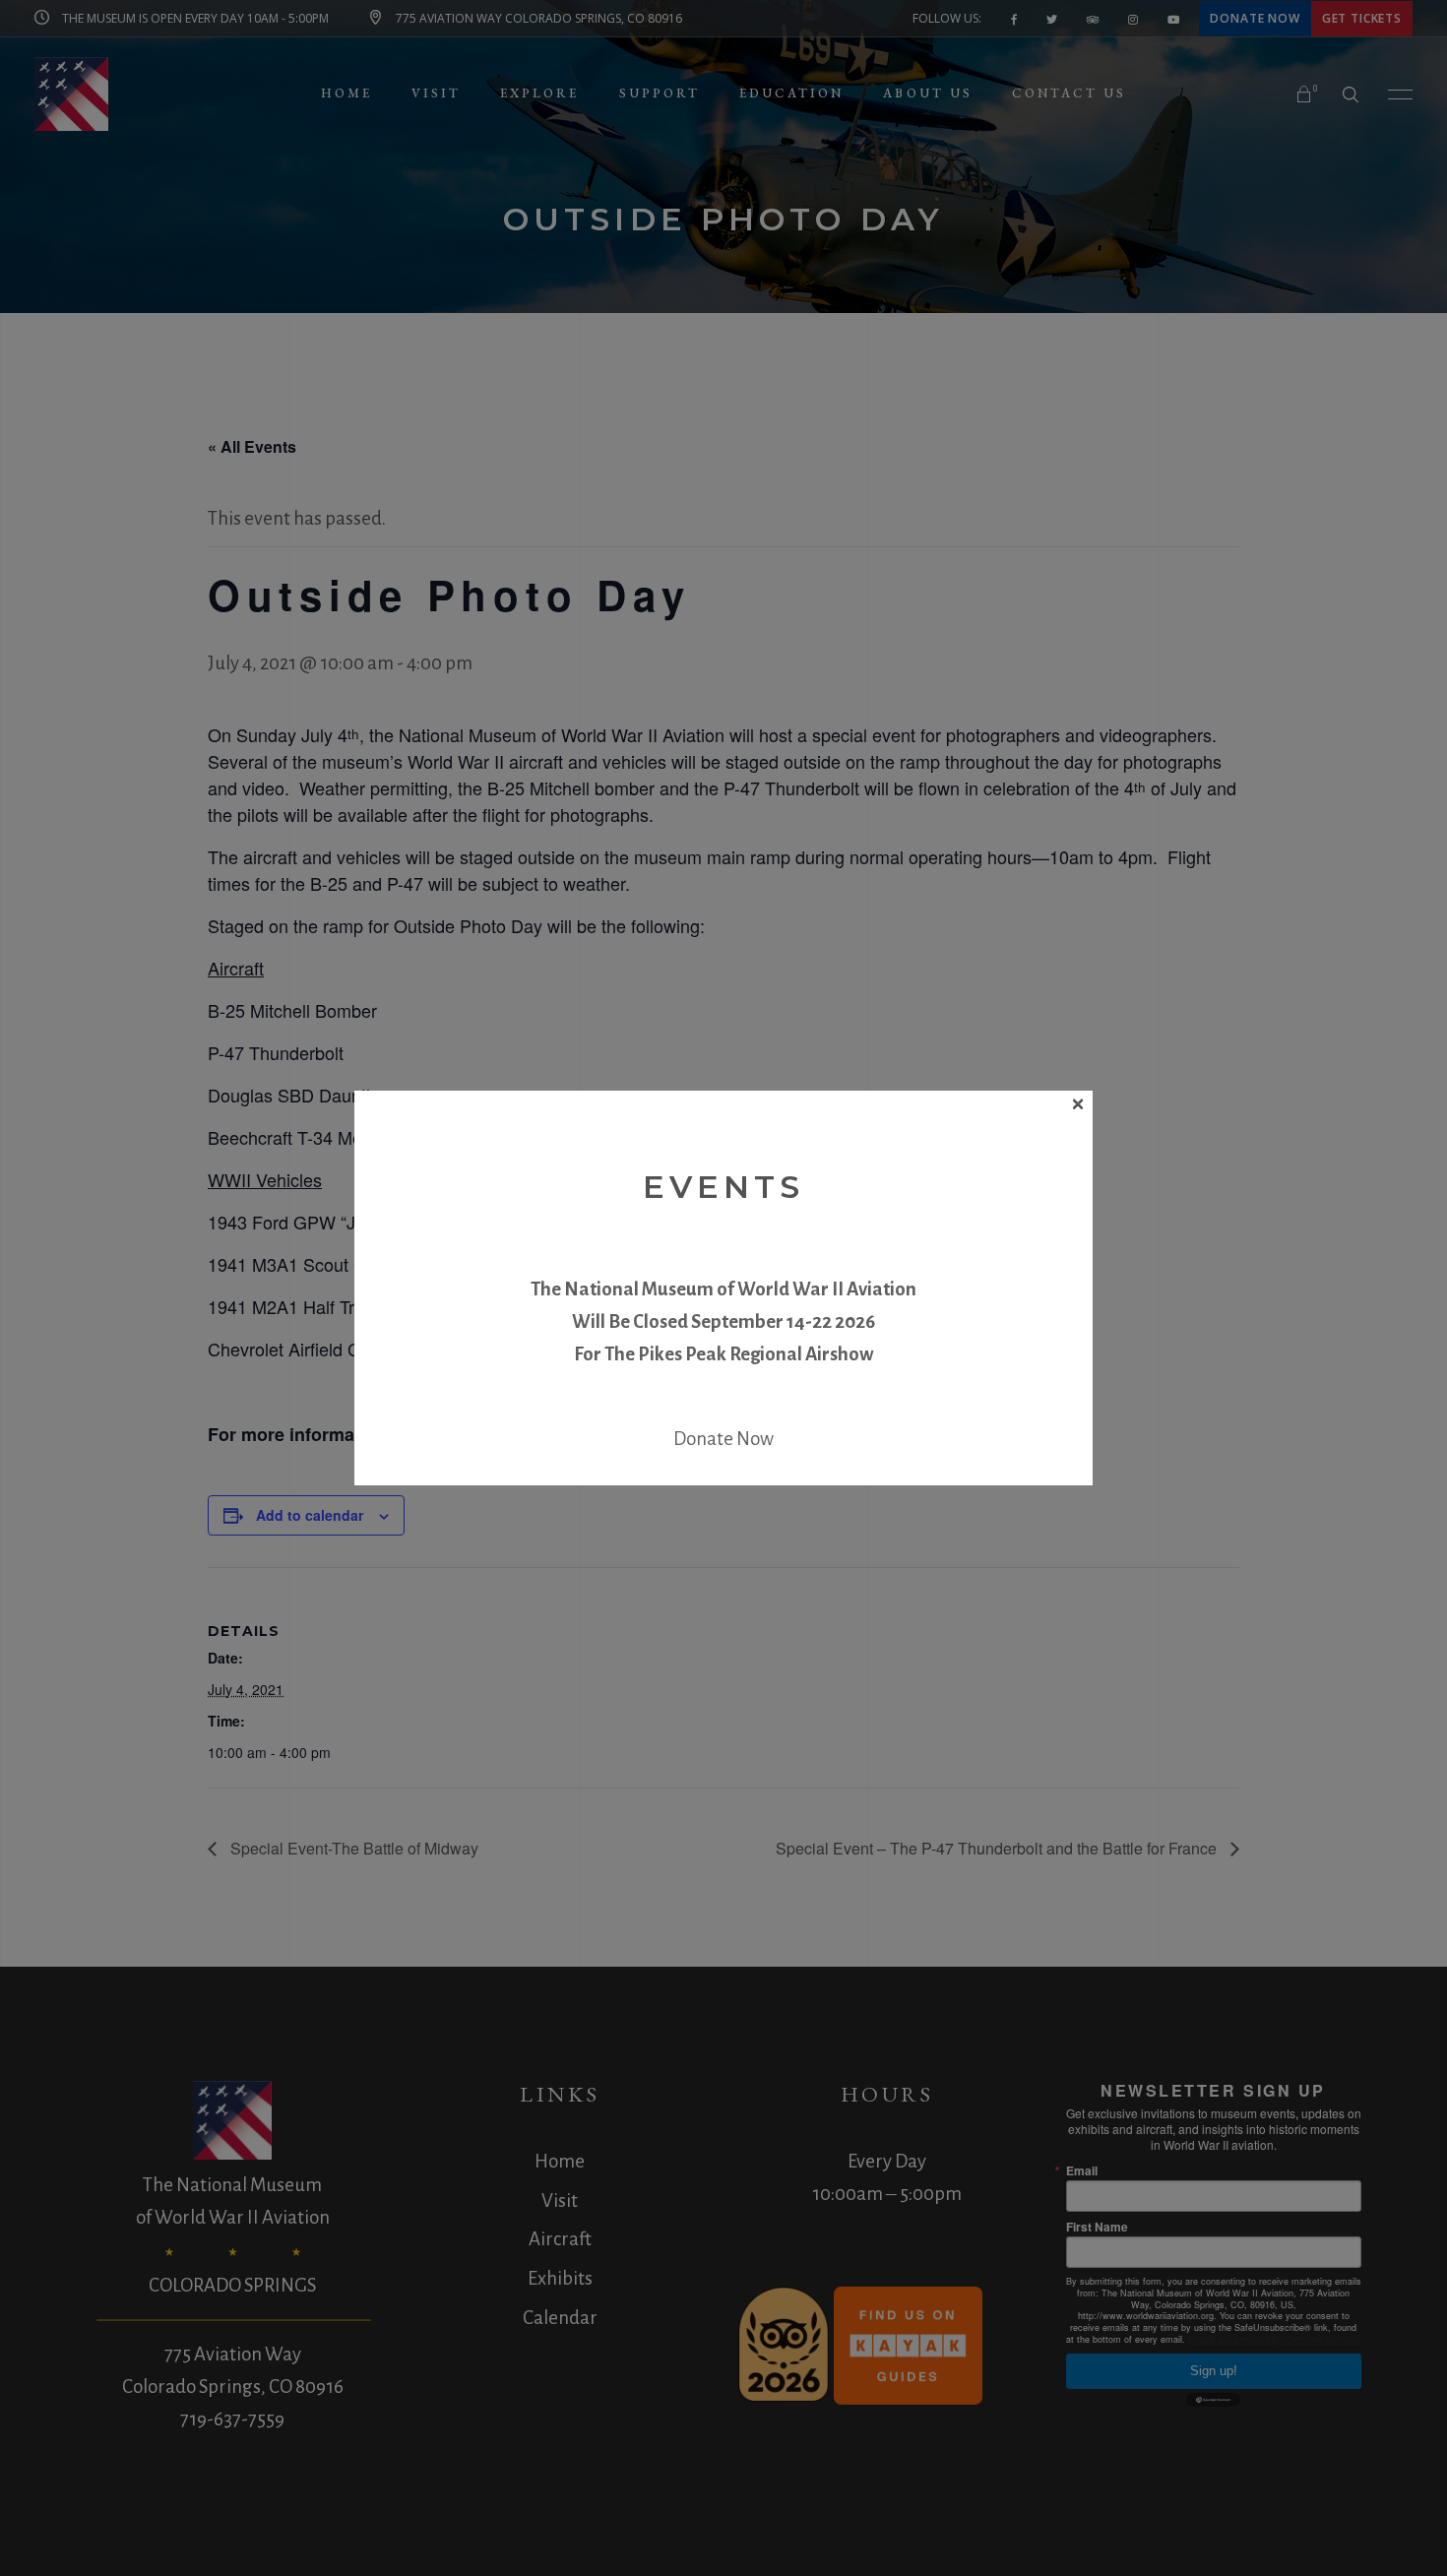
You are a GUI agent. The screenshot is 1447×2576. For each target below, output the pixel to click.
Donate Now (723, 1439)
